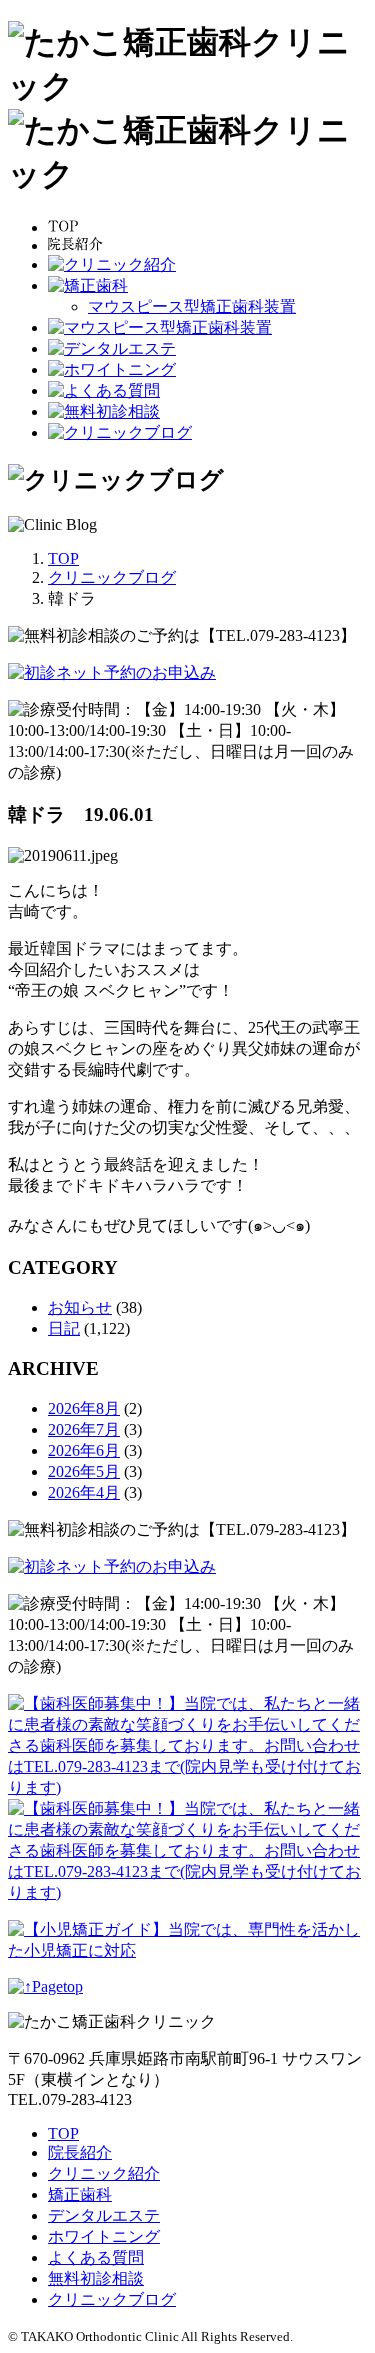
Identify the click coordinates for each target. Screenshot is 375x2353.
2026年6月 (84, 1450)
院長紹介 (80, 2152)
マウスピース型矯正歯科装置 (192, 306)
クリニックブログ (112, 2299)
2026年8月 (84, 1408)
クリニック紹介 (104, 2173)
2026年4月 (84, 1492)
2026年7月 (84, 1429)
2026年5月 (84, 1471)
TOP (63, 2133)
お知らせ (80, 1307)
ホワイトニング (104, 2236)
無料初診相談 (96, 2278)
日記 (64, 1328)
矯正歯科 (80, 2194)
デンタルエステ (104, 2215)
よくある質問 (96, 2257)
